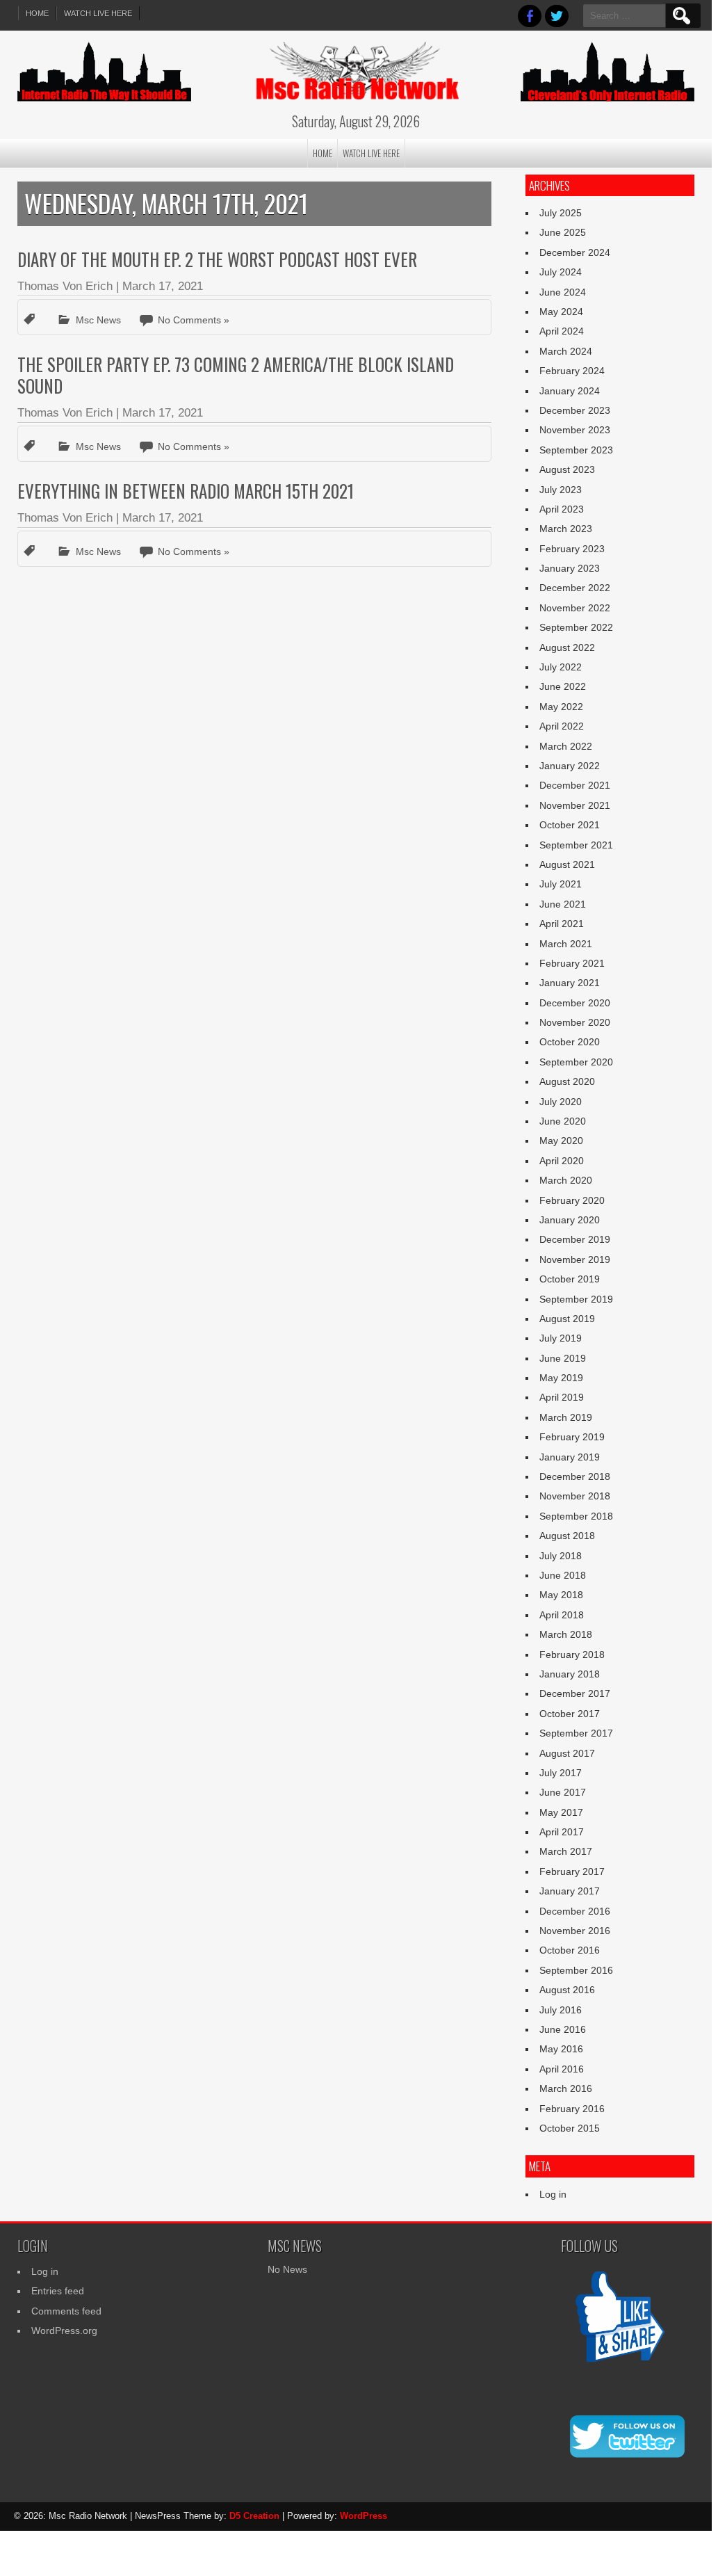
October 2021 (570, 825)
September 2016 (576, 1970)
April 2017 (562, 1832)
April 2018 (562, 1615)
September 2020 (576, 1062)
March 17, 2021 (163, 286)
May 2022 (561, 707)
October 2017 (570, 1714)
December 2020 (575, 1003)
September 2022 (576, 627)
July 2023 (561, 490)
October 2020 (570, 1042)
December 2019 (575, 1239)
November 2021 (575, 805)
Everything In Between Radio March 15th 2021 (186, 491)
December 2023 (575, 410)
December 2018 (575, 1476)
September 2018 (576, 1516)
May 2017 (561, 1812)
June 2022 (563, 686)
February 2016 (572, 2109)
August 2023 (567, 469)
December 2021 (575, 785)
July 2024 (561, 272)
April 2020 (562, 1161)
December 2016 (575, 1911)
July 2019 (561, 1338)
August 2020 (567, 1081)
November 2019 (575, 1259)
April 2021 (562, 924)
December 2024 (575, 252)
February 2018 (572, 1655)
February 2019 (572, 1437)
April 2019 (562, 1397)
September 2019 (576, 1299)
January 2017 (570, 1891)
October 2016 (570, 1950)
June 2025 (563, 232)
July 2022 (561, 667)
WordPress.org (64, 2331)
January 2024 (570, 391)
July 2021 (561, 884)
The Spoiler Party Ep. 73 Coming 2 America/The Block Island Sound (236, 375)
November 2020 (575, 1022)
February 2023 (572, 549)
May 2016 (561, 2049)
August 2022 (567, 647)
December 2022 (575, 588)
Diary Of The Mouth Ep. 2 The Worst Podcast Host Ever (217, 259)
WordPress (364, 2516)
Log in (553, 2194)
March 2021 (566, 944)
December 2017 (575, 1693)
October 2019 (570, 1279)
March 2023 (566, 529)
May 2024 (561, 312)
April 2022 (562, 726)
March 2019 (566, 1417)
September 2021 (576, 845)
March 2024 (566, 351)
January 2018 (570, 1674)
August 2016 (567, 1990)
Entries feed (58, 2291)
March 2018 (566, 1634)
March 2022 (566, 746)
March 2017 (566, 1851)
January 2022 (570, 766)
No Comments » (194, 320)
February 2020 (572, 1200)
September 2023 (576, 450)
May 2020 (561, 1141)
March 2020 (566, 1180)
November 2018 (575, 1496)
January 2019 (570, 1457)
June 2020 (563, 1121)
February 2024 (572, 371)
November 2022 (575, 608)
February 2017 (572, 1871)
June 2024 (563, 292)
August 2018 (567, 1536)
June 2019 (563, 1358)
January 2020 (570, 1220)
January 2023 (570, 568)
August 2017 (567, 1753)
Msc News (98, 320)
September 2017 (576, 1733)
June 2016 (563, 2029)
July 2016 (561, 2010)
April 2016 (562, 2069)
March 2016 (566, 2088)
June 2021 (563, 904)
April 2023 (562, 509)
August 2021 (567, 864)
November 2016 (575, 1931)
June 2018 (563, 1575)
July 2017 (561, 1773)
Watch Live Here (98, 13)
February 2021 (572, 963)
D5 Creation (254, 2516)
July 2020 (561, 1102)
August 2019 (567, 1319)
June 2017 (563, 1792)
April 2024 (562, 331)
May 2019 (561, 1378)
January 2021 (570, 983)
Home (37, 13)
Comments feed (66, 2311)
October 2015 (570, 2128)
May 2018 (561, 1595)
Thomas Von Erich (65, 286)
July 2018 (561, 1556)
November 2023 (575, 430)
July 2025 (561, 213)
